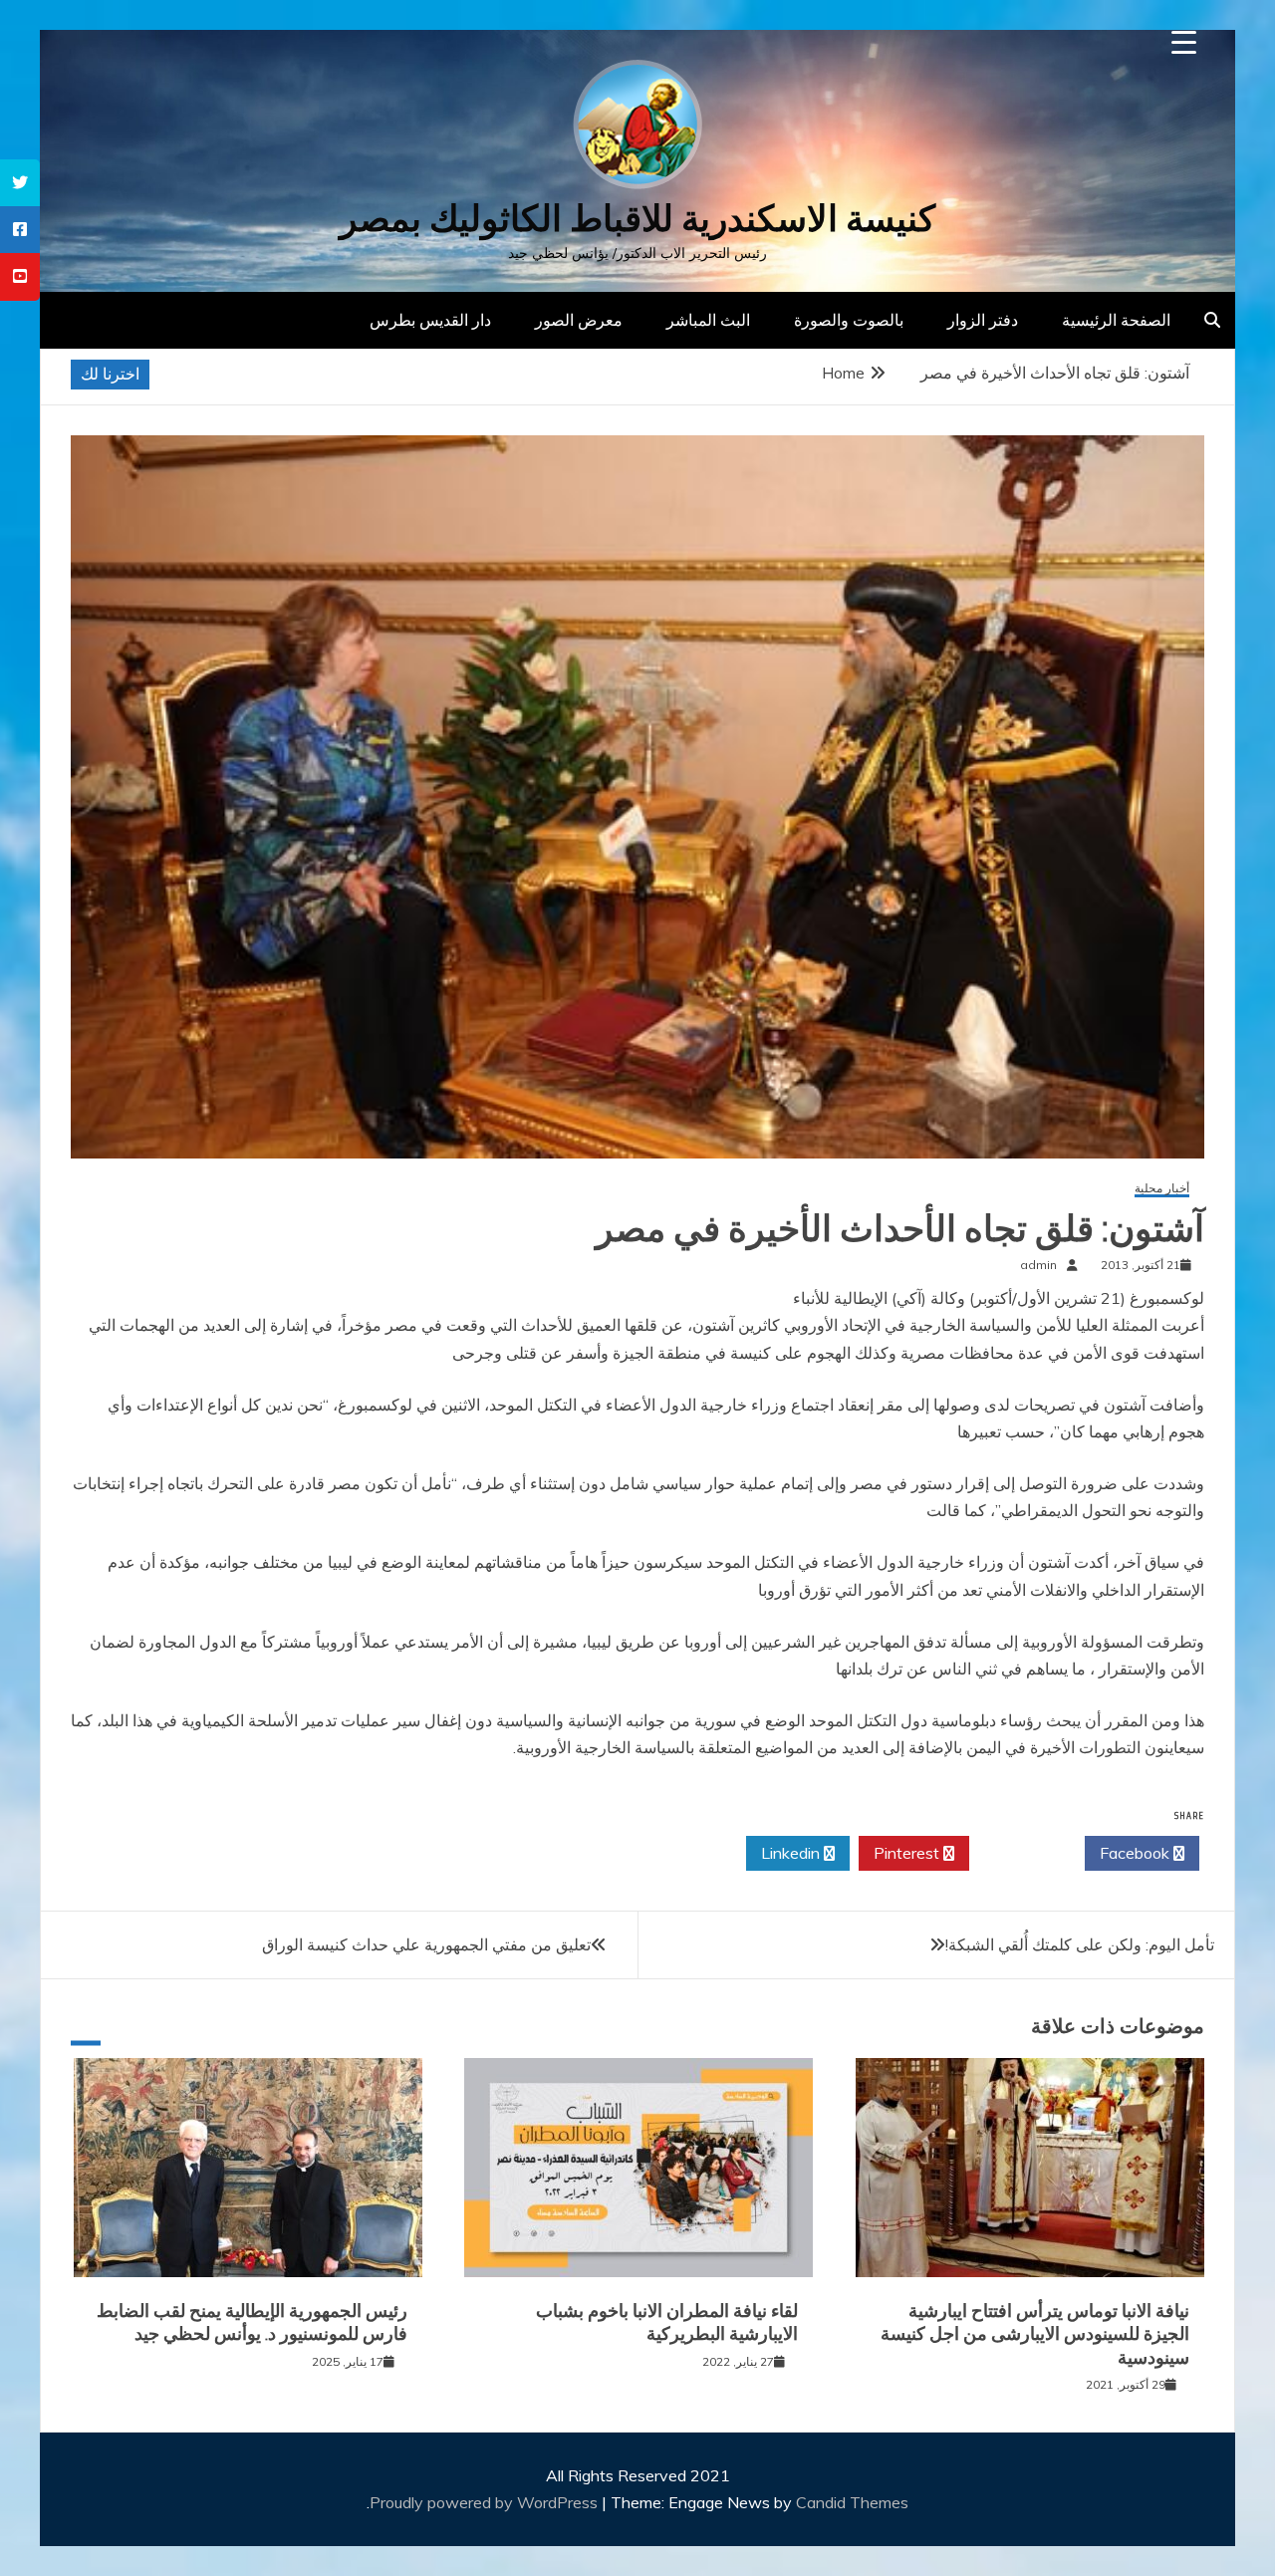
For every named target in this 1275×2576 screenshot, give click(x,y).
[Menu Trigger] (1184, 42)
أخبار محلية (1162, 1189)
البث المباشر (708, 320)
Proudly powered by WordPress (486, 2502)
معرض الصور (579, 320)
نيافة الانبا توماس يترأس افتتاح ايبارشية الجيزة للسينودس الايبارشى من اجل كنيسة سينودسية (1035, 2334)
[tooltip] (20, 183)
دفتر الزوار (983, 320)
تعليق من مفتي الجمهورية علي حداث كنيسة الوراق (426, 1944)
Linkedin (792, 1853)
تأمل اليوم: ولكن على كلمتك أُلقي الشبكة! (1080, 1944)
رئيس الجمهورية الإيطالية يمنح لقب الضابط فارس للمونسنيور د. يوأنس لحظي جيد (252, 2322)
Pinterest (908, 1853)
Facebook (1137, 1853)
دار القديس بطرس (430, 320)
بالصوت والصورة (849, 320)
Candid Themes (852, 2502)
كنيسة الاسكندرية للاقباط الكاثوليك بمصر (637, 219)
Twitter (1021, 1853)
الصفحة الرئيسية (1116, 320)
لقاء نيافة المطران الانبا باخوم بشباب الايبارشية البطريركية (667, 2322)
